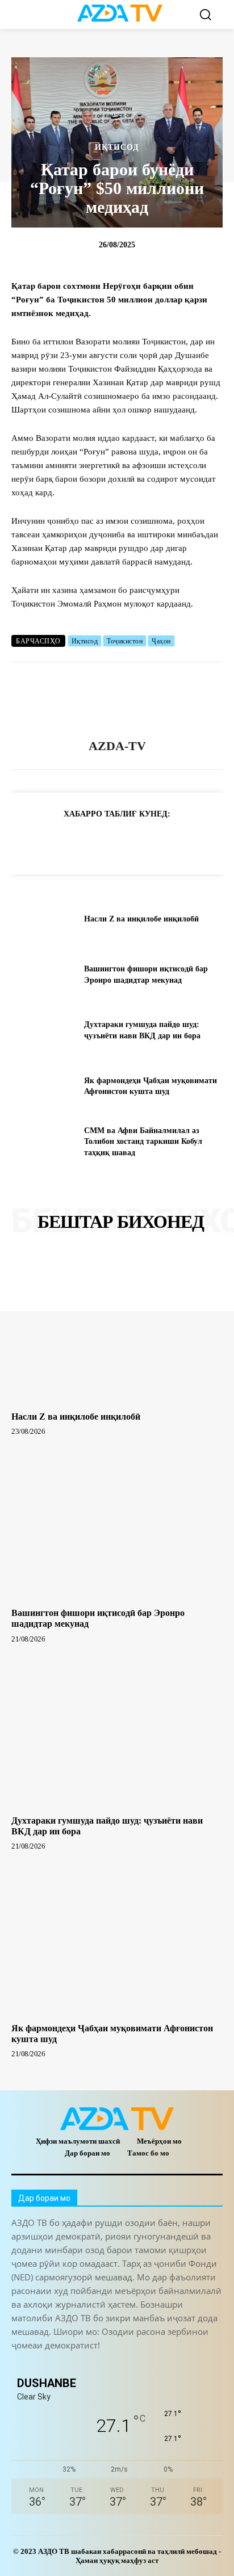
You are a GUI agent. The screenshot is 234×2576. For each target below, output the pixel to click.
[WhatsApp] (103, 842)
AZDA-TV (117, 746)
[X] (129, 842)
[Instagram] (47, 2365)
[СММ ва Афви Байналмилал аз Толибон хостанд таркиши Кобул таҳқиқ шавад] (43, 1142)
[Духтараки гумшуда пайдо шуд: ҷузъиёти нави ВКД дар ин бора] (43, 1030)
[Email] (182, 842)
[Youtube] (175, 2365)
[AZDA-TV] (117, 701)
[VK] (156, 842)
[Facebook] (77, 842)
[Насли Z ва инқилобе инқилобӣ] (43, 919)
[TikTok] (98, 2365)
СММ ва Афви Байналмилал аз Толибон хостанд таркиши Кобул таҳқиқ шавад (143, 1142)
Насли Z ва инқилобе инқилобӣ (141, 919)
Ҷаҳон (161, 641)
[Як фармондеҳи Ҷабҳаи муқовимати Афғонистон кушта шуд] (43, 1086)
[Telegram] (51, 842)
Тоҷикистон (125, 641)
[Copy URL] (25, 842)
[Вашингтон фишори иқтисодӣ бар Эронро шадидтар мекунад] (43, 975)
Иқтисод (85, 641)
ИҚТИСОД (117, 148)
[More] (208, 842)
